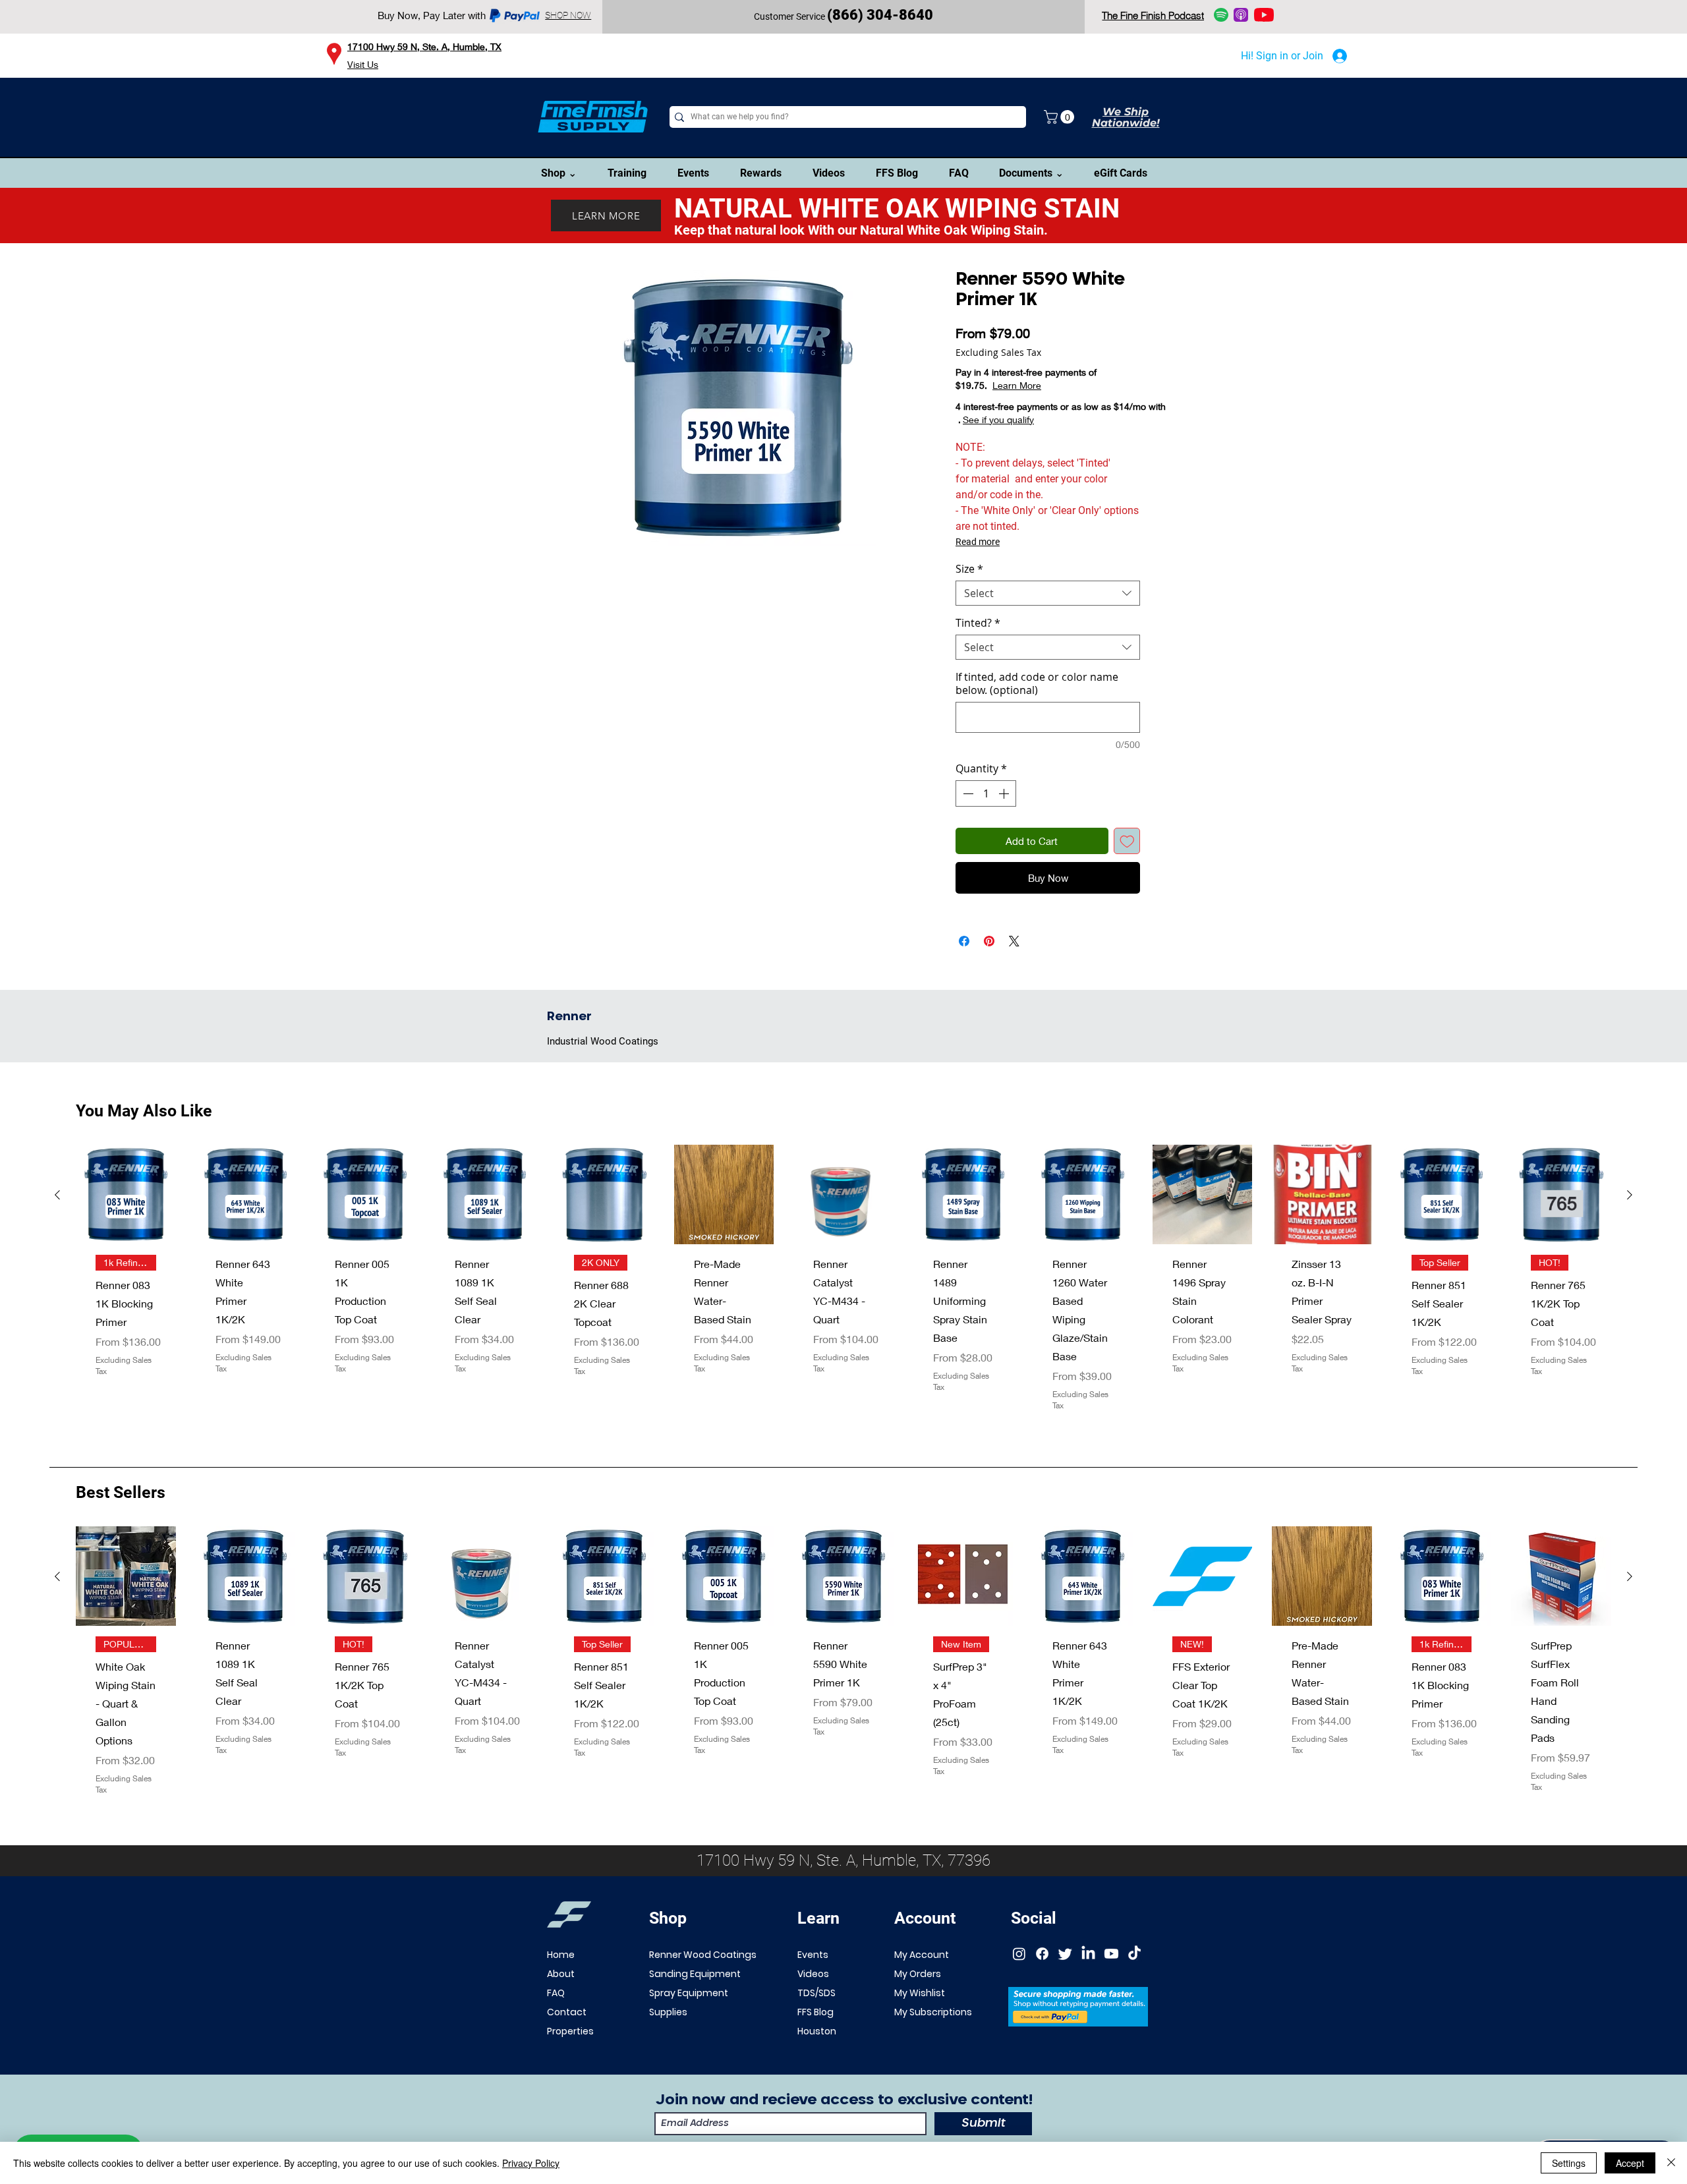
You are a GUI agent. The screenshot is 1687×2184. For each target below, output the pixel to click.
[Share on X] (1014, 973)
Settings (1569, 2163)
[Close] (1671, 2163)
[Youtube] (1111, 1985)
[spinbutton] (986, 793)
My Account (922, 1986)
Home (561, 1986)
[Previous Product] (57, 1226)
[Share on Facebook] (964, 973)
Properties (570, 2063)
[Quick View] (126, 1226)
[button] (1061, 117)
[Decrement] (967, 793)
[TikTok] (1134, 1985)
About (561, 2005)
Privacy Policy (531, 2163)
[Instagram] (1019, 1985)
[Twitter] (1065, 1985)
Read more (978, 542)
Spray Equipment (689, 2025)
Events (813, 1986)
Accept (1630, 2163)
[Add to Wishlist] (1127, 841)
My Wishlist (920, 2025)
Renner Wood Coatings (703, 1986)
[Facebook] (1042, 1985)
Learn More (1064, 385)
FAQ (556, 2025)
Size (969, 569)
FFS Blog (815, 2044)
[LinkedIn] (1088, 1985)
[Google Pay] (1048, 911)
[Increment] (1005, 793)
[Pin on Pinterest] (989, 973)
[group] (843, 1320)
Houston (817, 2063)
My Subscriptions (933, 2044)
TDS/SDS (816, 2025)
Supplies (668, 2044)
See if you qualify (998, 419)
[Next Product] (1630, 1226)
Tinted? (978, 623)
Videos (813, 2005)
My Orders (918, 2005)
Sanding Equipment (695, 2005)
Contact (567, 2044)
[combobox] (1048, 593)
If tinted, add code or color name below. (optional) (1037, 683)
